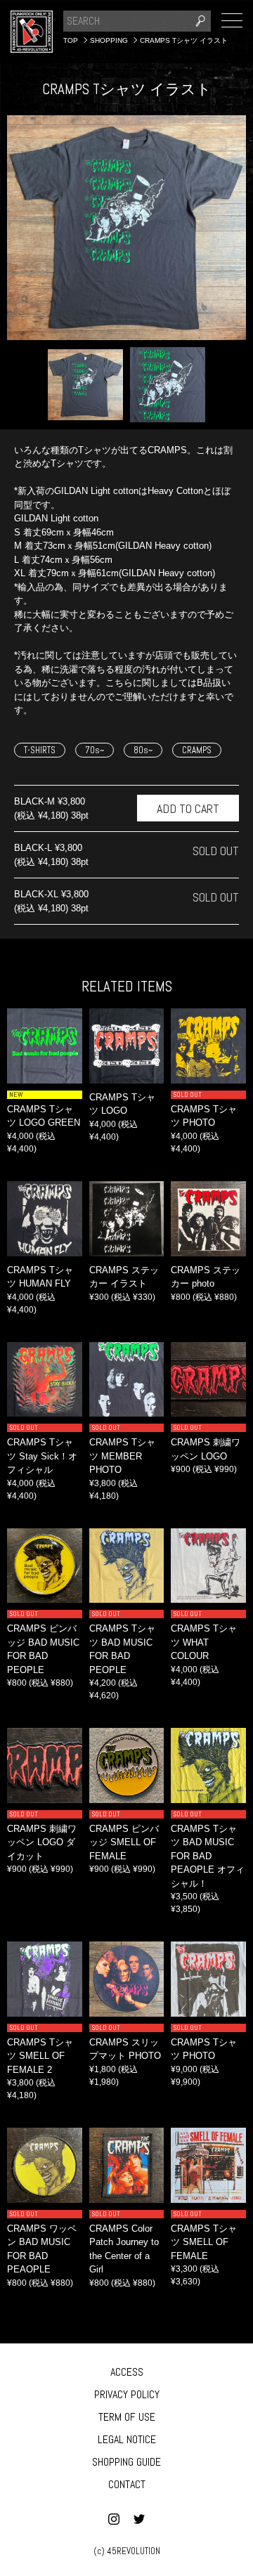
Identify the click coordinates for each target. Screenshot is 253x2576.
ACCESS (127, 2372)
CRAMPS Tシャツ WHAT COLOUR (204, 1642)
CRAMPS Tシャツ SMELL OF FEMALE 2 (40, 2056)
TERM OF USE (127, 2417)
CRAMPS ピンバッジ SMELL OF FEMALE (124, 1842)
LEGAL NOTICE (127, 2439)
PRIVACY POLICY (127, 2394)
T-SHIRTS (40, 750)
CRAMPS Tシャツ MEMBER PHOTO (122, 1456)
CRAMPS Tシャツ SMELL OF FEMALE (204, 2242)
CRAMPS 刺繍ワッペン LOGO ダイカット (42, 1842)
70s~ (95, 750)
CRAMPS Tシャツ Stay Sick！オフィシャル (42, 1456)
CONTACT (127, 2484)
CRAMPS (197, 750)
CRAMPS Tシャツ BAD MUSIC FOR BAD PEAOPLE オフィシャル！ (208, 1856)
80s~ (143, 750)
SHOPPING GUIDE (126, 2462)
